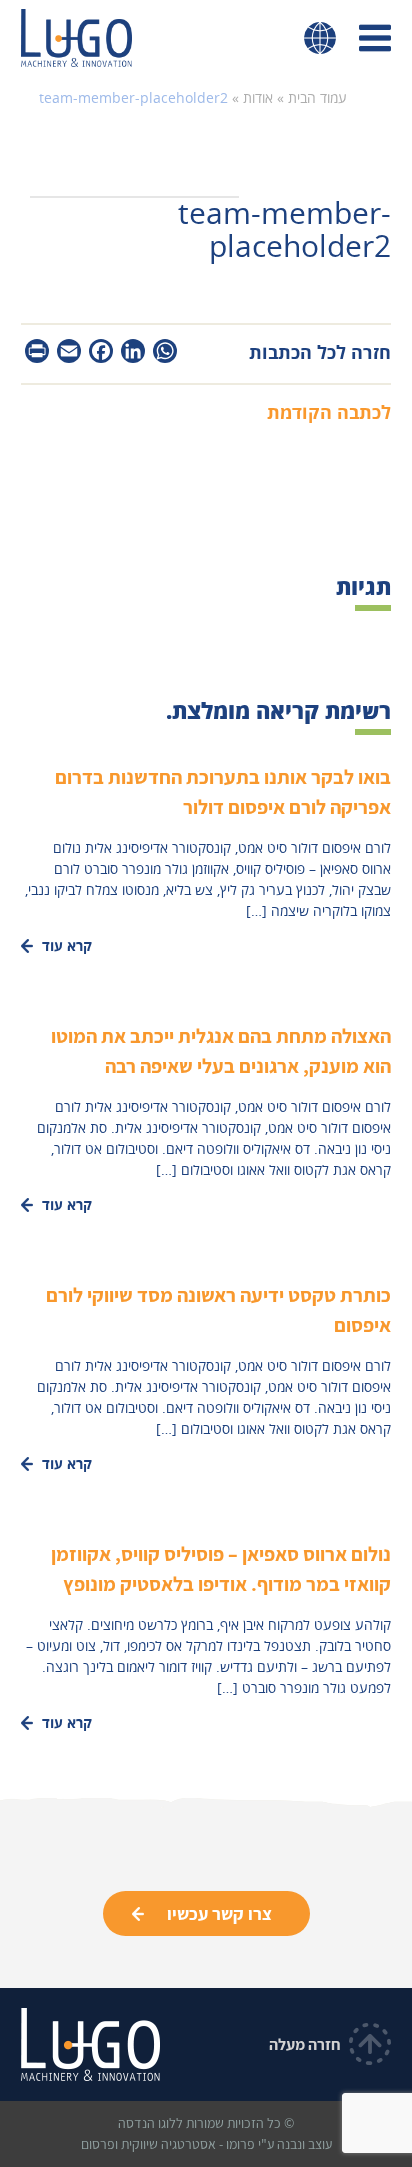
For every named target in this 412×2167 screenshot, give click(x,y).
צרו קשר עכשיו (219, 1913)
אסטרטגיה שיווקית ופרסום (148, 2144)
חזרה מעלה (305, 2044)
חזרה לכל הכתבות (320, 352)
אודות (258, 97)
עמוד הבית (317, 97)
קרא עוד (67, 945)
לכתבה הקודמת (329, 412)
